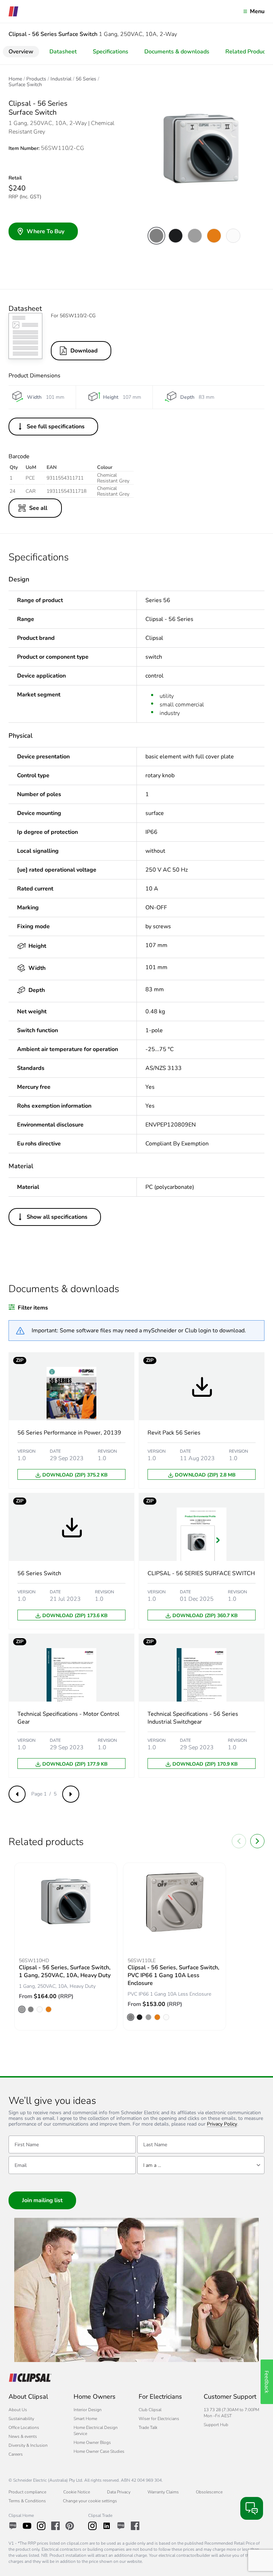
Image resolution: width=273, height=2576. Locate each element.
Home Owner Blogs (92, 2442)
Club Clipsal (150, 2410)
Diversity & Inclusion (28, 2445)
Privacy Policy (222, 2124)
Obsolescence (209, 2492)
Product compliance (27, 2492)
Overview (21, 52)
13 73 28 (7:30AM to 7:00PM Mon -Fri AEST (231, 2413)
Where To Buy (45, 231)
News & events (23, 2436)
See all (38, 508)
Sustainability (21, 2419)
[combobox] (201, 2165)
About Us (18, 2410)
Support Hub (216, 2425)
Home (15, 79)
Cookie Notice (77, 2492)
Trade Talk (148, 2428)
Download (84, 351)
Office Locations (24, 2428)
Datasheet (63, 52)
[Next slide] (257, 1841)
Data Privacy (119, 2492)
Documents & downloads (177, 52)
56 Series (86, 79)
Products (36, 79)
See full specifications (56, 427)
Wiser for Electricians (159, 2419)
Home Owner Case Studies (99, 2451)
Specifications (111, 52)
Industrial (61, 79)
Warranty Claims (163, 2492)
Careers (16, 2454)
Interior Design (88, 2410)
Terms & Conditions (27, 2501)
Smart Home (85, 2419)
